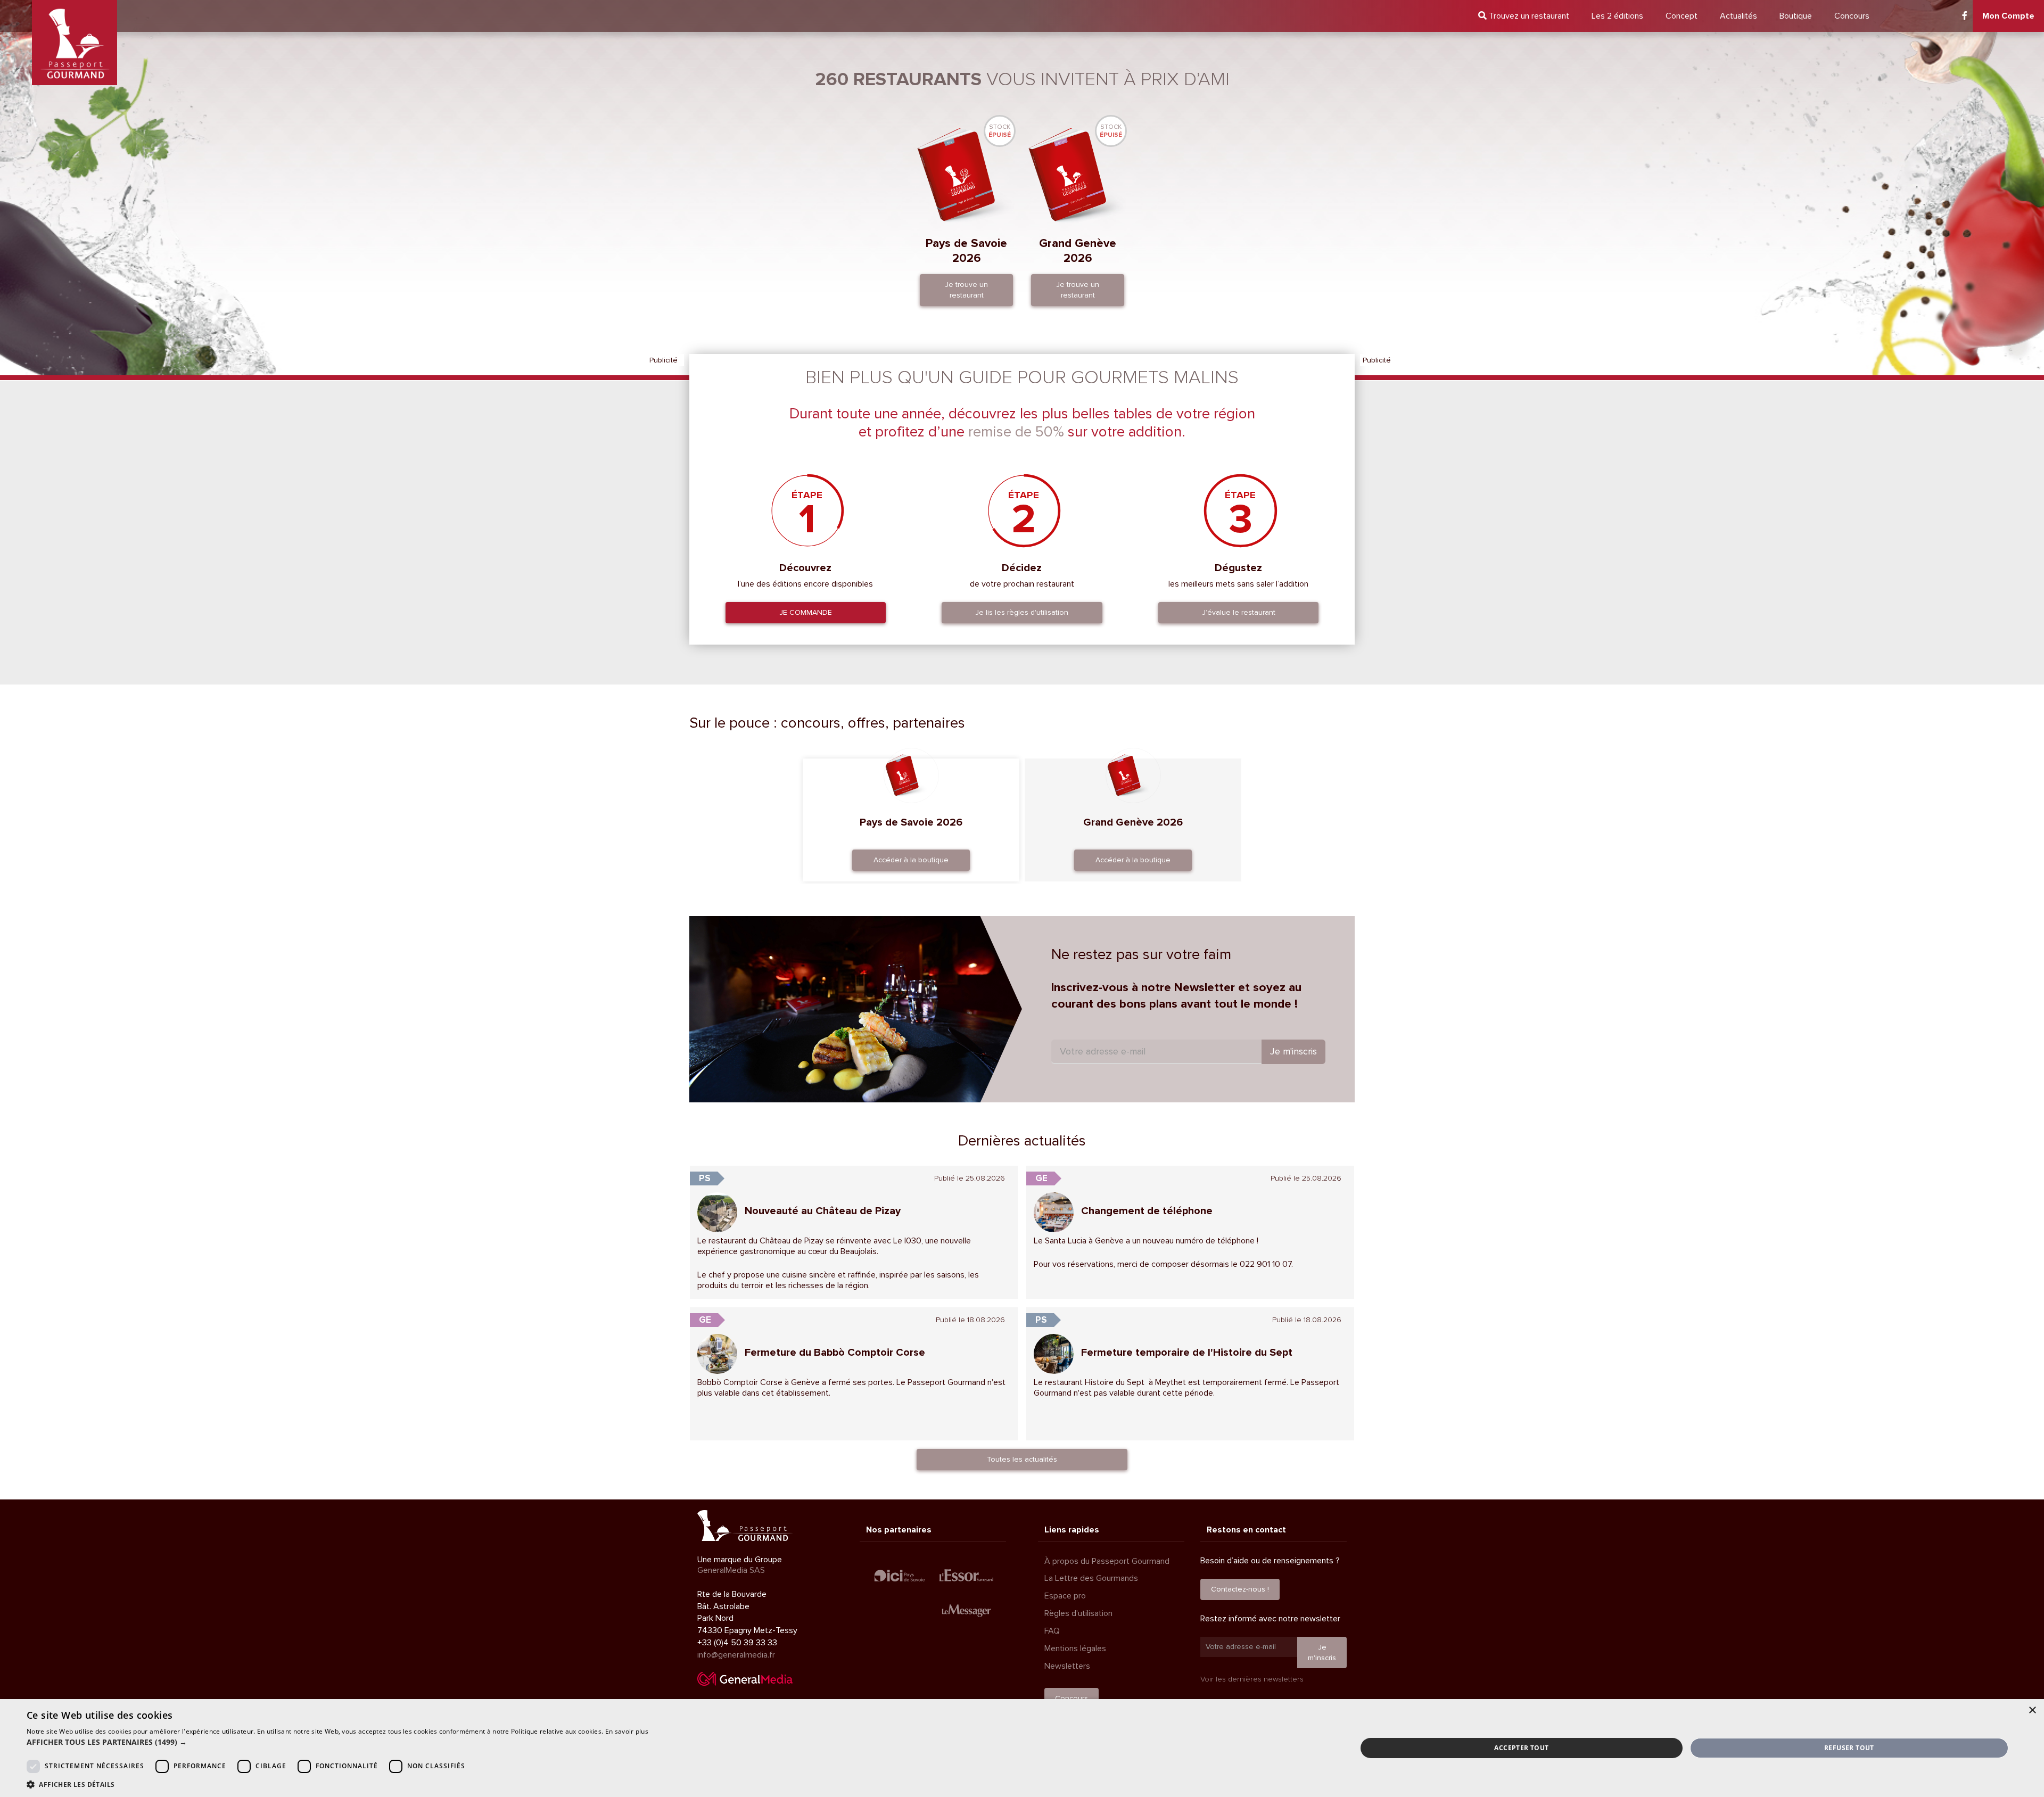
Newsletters (1067, 1666)
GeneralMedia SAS (731, 1570)
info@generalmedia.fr (736, 1655)
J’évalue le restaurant (1239, 612)
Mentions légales (1075, 1648)
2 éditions (1617, 16)
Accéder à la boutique (911, 860)
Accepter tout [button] (1521, 1748)
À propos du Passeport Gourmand (1107, 1561)
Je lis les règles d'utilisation (1022, 612)
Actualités (1738, 16)
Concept (1682, 16)
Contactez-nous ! (1240, 1589)
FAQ (1052, 1631)
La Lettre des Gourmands (1091, 1578)
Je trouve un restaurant (966, 290)
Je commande (806, 612)
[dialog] (1022, 1748)
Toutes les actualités (1022, 1459)
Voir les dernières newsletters (1252, 1679)
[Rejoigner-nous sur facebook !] (1965, 16)
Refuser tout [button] (1849, 1748)
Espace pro (1065, 1596)
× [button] (2032, 1711)
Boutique (1796, 16)
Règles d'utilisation (1078, 1613)
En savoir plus (627, 1731)
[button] (337, 1742)
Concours (1852, 16)
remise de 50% (1016, 432)
